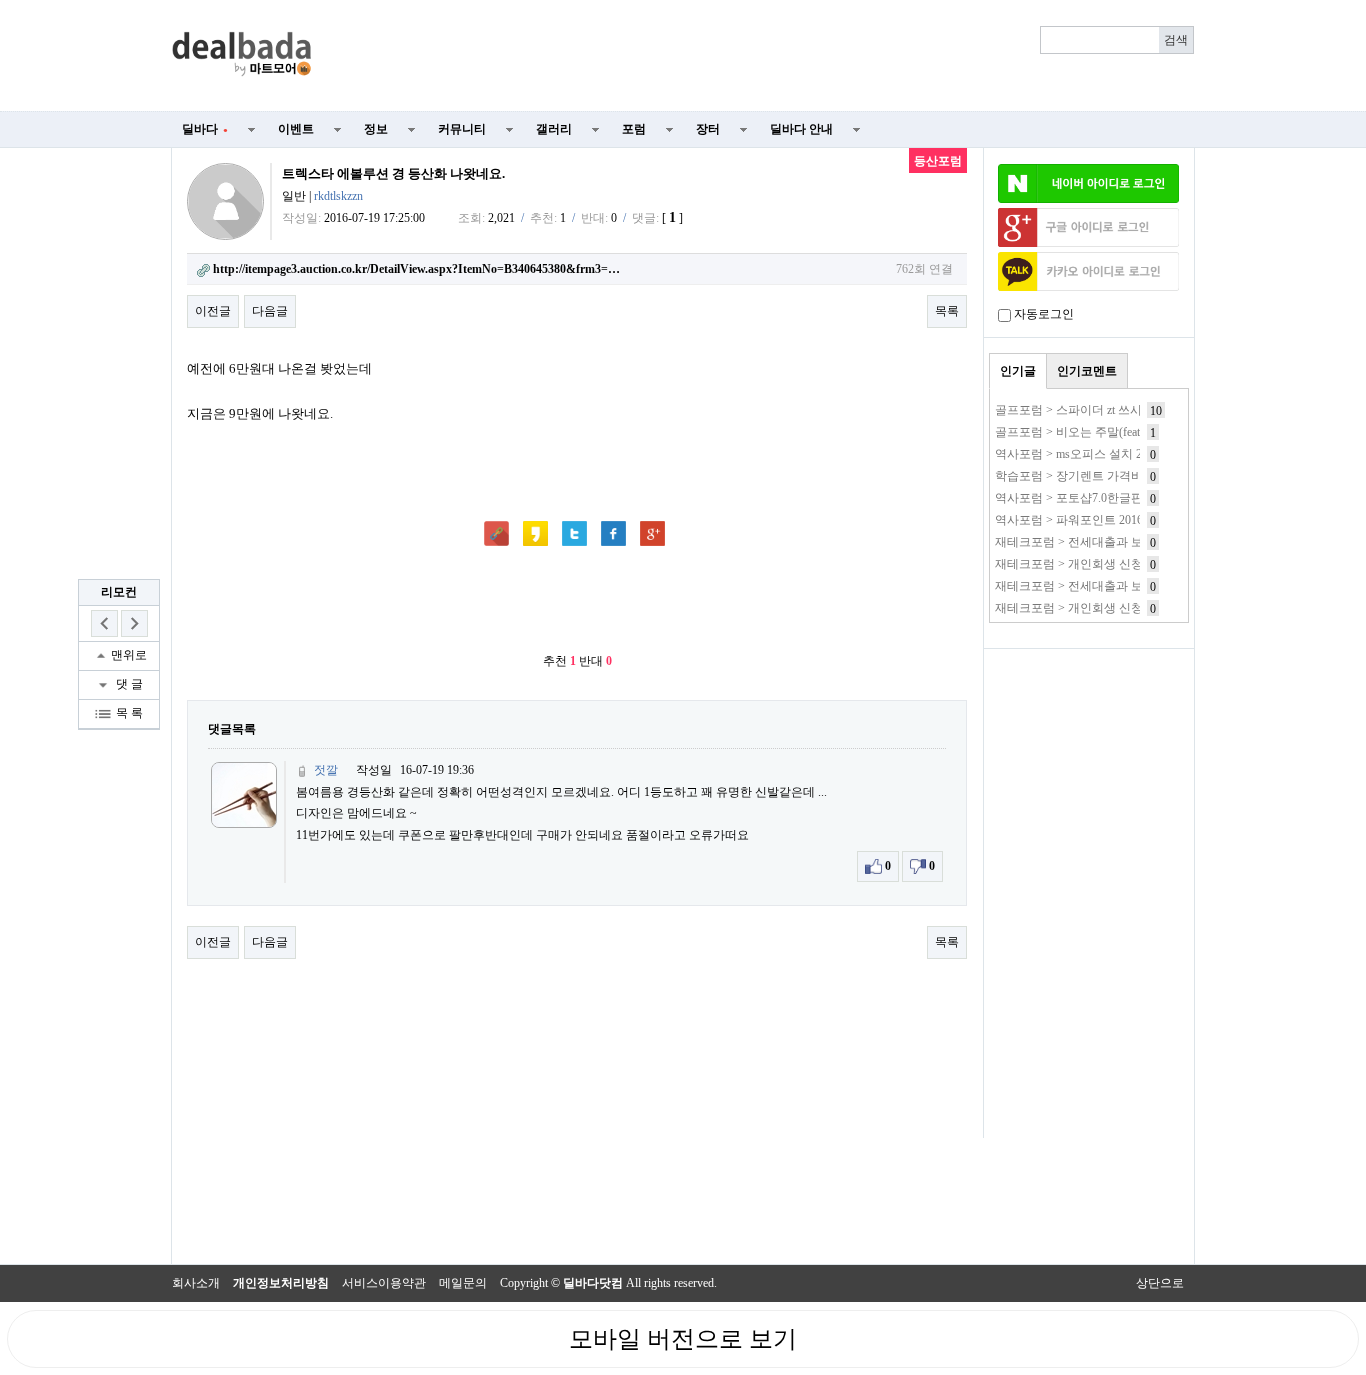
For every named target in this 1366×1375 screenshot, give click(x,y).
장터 (708, 129)
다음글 (270, 311)
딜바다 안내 (801, 129)
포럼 (634, 129)
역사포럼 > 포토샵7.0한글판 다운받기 (1094, 498)
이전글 (213, 311)
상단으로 (1160, 1283)
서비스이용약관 (384, 1283)
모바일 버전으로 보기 (683, 1339)
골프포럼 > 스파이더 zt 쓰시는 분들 (1088, 410)
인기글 (1018, 371)
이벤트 (296, 129)
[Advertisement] (765, 56)
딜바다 (205, 129)
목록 (947, 311)
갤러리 (554, 129)
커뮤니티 (462, 129)
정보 (376, 129)
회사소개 (196, 1283)
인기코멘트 (1087, 371)
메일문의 (463, 1283)
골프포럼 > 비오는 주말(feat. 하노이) (1090, 432)
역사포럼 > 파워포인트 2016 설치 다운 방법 (1109, 520)
